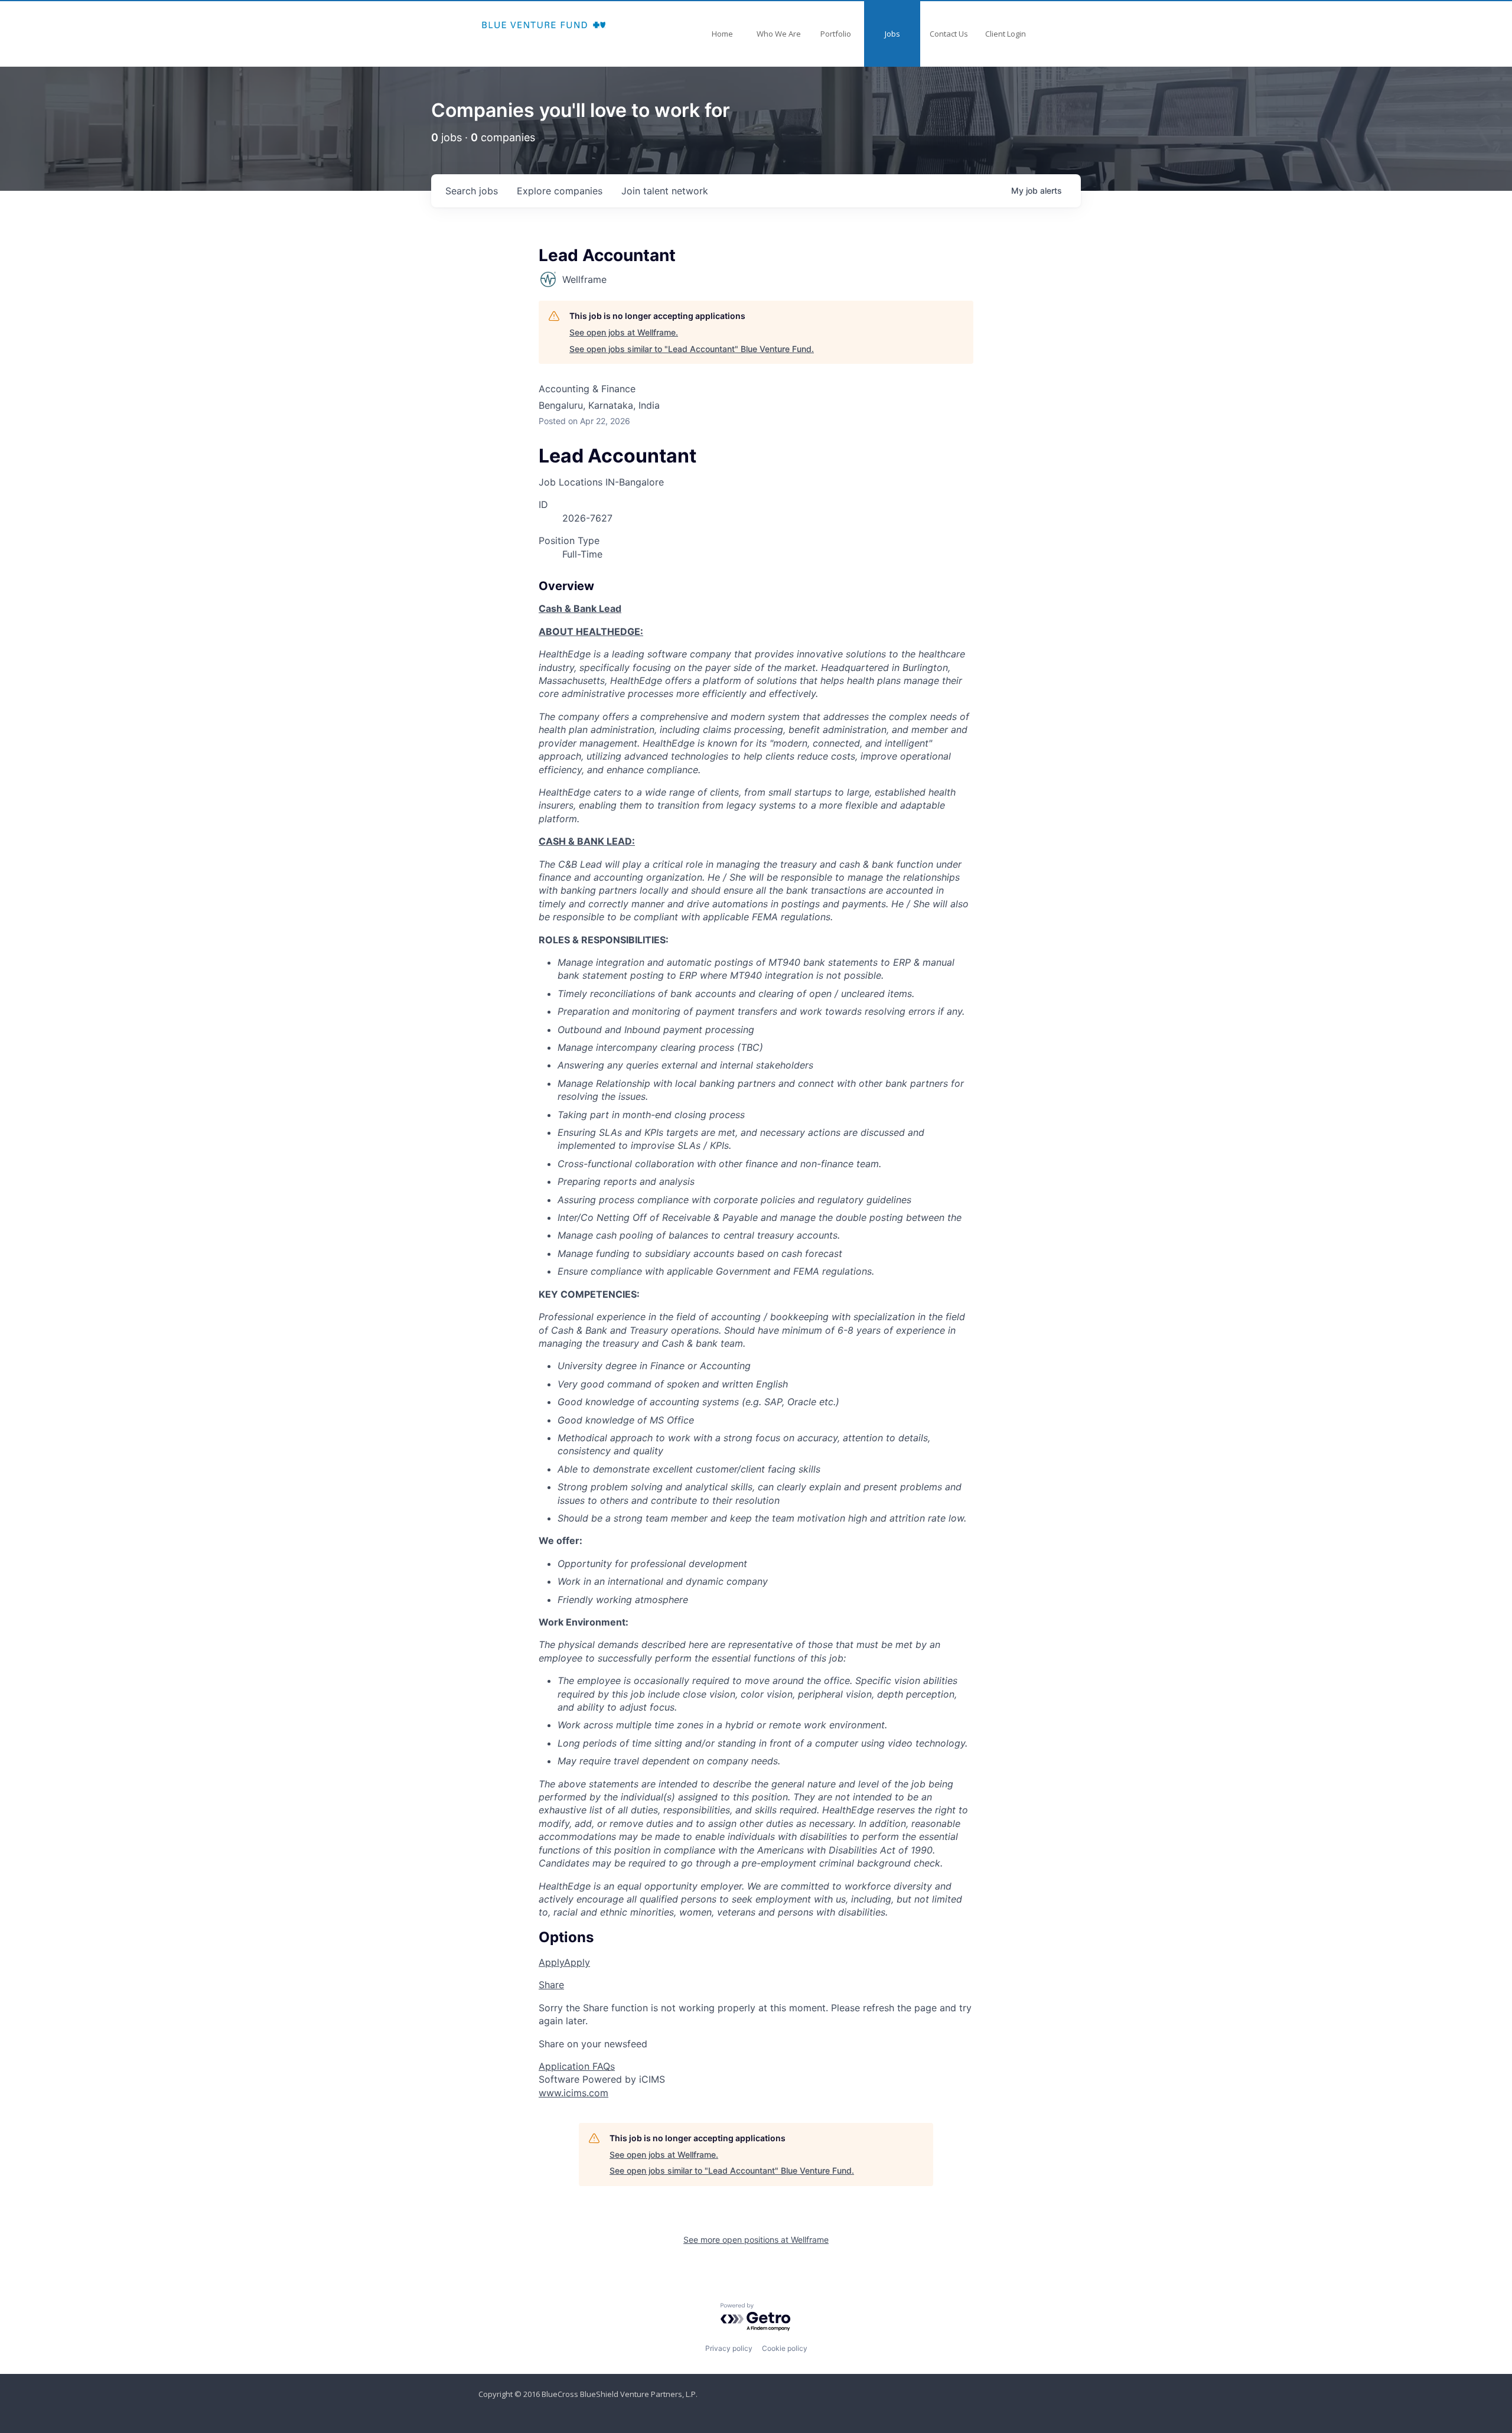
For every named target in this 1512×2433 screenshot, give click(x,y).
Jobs (892, 34)
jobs (472, 191)
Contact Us (949, 34)
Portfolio (836, 34)
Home (722, 34)
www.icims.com (573, 2093)
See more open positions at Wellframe (756, 2240)
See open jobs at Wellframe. (624, 332)
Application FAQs (577, 2066)
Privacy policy (729, 2348)
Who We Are (779, 34)
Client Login (1006, 34)
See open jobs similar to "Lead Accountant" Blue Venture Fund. (692, 349)
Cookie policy (785, 2348)
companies (560, 191)
